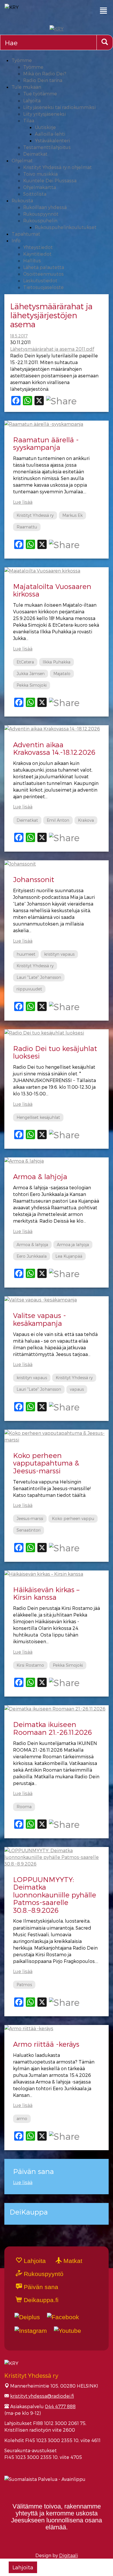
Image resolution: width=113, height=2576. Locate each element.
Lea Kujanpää (69, 1256)
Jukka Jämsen (31, 673)
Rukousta (22, 200)
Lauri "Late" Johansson (39, 977)
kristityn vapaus (59, 954)
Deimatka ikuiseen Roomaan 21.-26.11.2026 (52, 1728)
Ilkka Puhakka (57, 662)
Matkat (72, 2261)
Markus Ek (72, 515)
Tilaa (29, 120)
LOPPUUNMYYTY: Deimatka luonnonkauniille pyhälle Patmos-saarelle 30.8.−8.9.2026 (55, 1895)
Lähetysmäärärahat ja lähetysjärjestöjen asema (51, 315)
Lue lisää (23, 502)
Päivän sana (40, 2287)
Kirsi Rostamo (30, 1665)
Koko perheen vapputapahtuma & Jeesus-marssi (46, 1463)
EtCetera (25, 662)
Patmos (24, 1985)
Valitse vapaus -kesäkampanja (40, 1319)
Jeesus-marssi (30, 1518)
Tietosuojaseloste (43, 287)
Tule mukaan (26, 87)
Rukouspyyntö (43, 2274)
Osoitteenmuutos (43, 274)
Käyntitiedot (37, 254)
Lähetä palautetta (44, 267)
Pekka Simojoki (32, 685)
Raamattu (27, 527)
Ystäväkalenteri (52, 140)
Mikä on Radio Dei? (45, 73)
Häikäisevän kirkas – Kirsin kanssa (46, 1593)
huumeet (26, 954)
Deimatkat (35, 154)
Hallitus (32, 260)
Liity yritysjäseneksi (44, 114)
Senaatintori (29, 1530)
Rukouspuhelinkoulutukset (66, 227)
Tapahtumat (26, 234)
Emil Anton (58, 820)
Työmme (22, 60)
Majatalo (62, 673)
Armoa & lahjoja (40, 1176)
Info (16, 240)
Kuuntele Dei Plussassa (50, 180)
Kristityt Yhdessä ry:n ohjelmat (58, 167)
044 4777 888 (60, 2406)
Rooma (24, 1807)
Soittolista (35, 194)
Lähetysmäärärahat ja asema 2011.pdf (52, 349)
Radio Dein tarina (43, 80)
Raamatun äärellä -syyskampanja (46, 443)
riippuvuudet (29, 989)
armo (22, 2118)
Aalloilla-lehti (50, 134)
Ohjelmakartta (40, 187)
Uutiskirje (45, 127)
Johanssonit (34, 879)
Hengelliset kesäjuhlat (38, 1117)
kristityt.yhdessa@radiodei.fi (42, 2396)
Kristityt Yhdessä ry (35, 515)
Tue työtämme (40, 93)
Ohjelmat (22, 160)
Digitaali (69, 2555)
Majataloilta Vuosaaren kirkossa (52, 590)
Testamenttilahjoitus (47, 147)
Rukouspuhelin (40, 220)
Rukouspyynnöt (41, 214)
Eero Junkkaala (32, 1256)
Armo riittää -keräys (46, 2044)
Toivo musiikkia (40, 174)
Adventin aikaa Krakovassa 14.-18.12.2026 (54, 748)
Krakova (86, 820)
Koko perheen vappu (73, 1518)
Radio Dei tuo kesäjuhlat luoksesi (55, 1052)
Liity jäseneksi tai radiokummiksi (59, 107)
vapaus (77, 1389)
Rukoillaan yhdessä (45, 207)
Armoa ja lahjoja (73, 1245)
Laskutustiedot (40, 280)
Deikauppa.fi (40, 2300)
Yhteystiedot (38, 247)
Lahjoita (32, 100)
